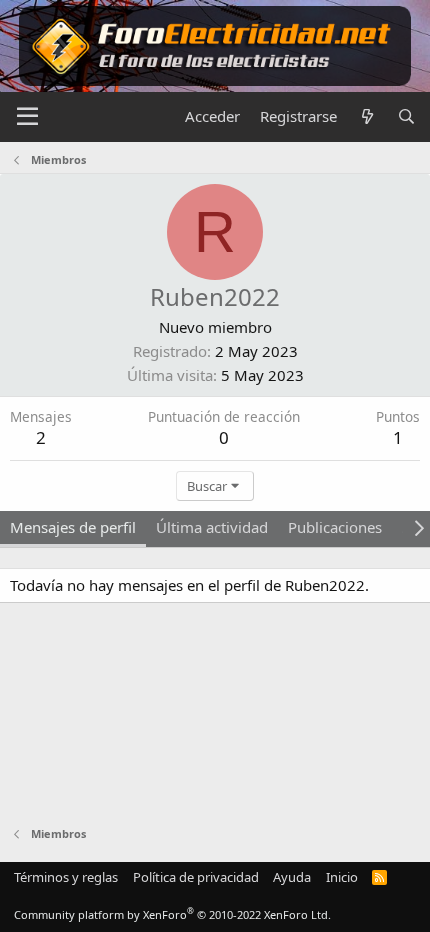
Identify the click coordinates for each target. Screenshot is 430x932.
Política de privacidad (196, 877)
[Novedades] (366, 116)
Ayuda (292, 877)
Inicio (342, 877)
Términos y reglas (66, 877)
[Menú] (27, 117)
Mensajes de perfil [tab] (73, 527)
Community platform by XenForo (172, 914)
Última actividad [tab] (212, 527)
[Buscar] (406, 116)
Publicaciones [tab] (335, 527)
